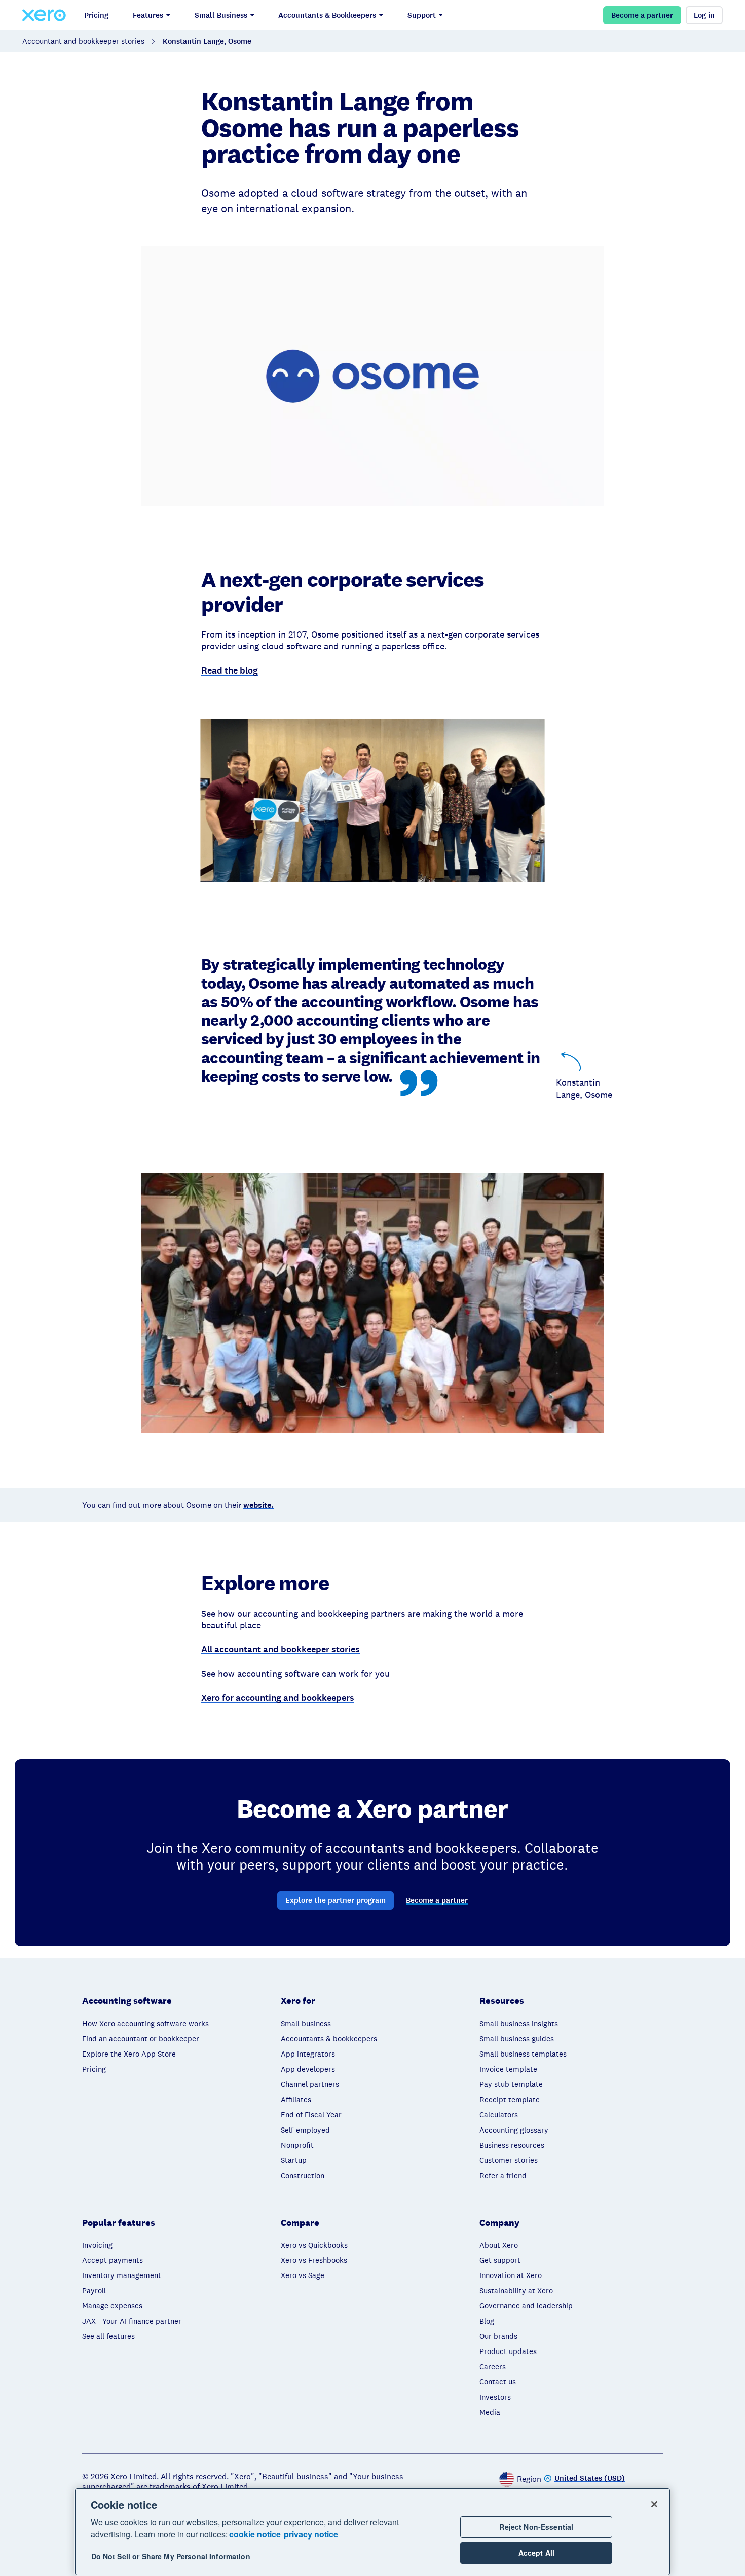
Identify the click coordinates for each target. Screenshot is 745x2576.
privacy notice (311, 2534)
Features (148, 15)
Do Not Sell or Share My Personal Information (171, 2557)
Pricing (96, 15)
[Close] (654, 2504)
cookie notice (255, 2534)
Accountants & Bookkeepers (327, 15)
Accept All (536, 2553)
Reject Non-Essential (536, 2527)
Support (422, 15)
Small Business (221, 15)
